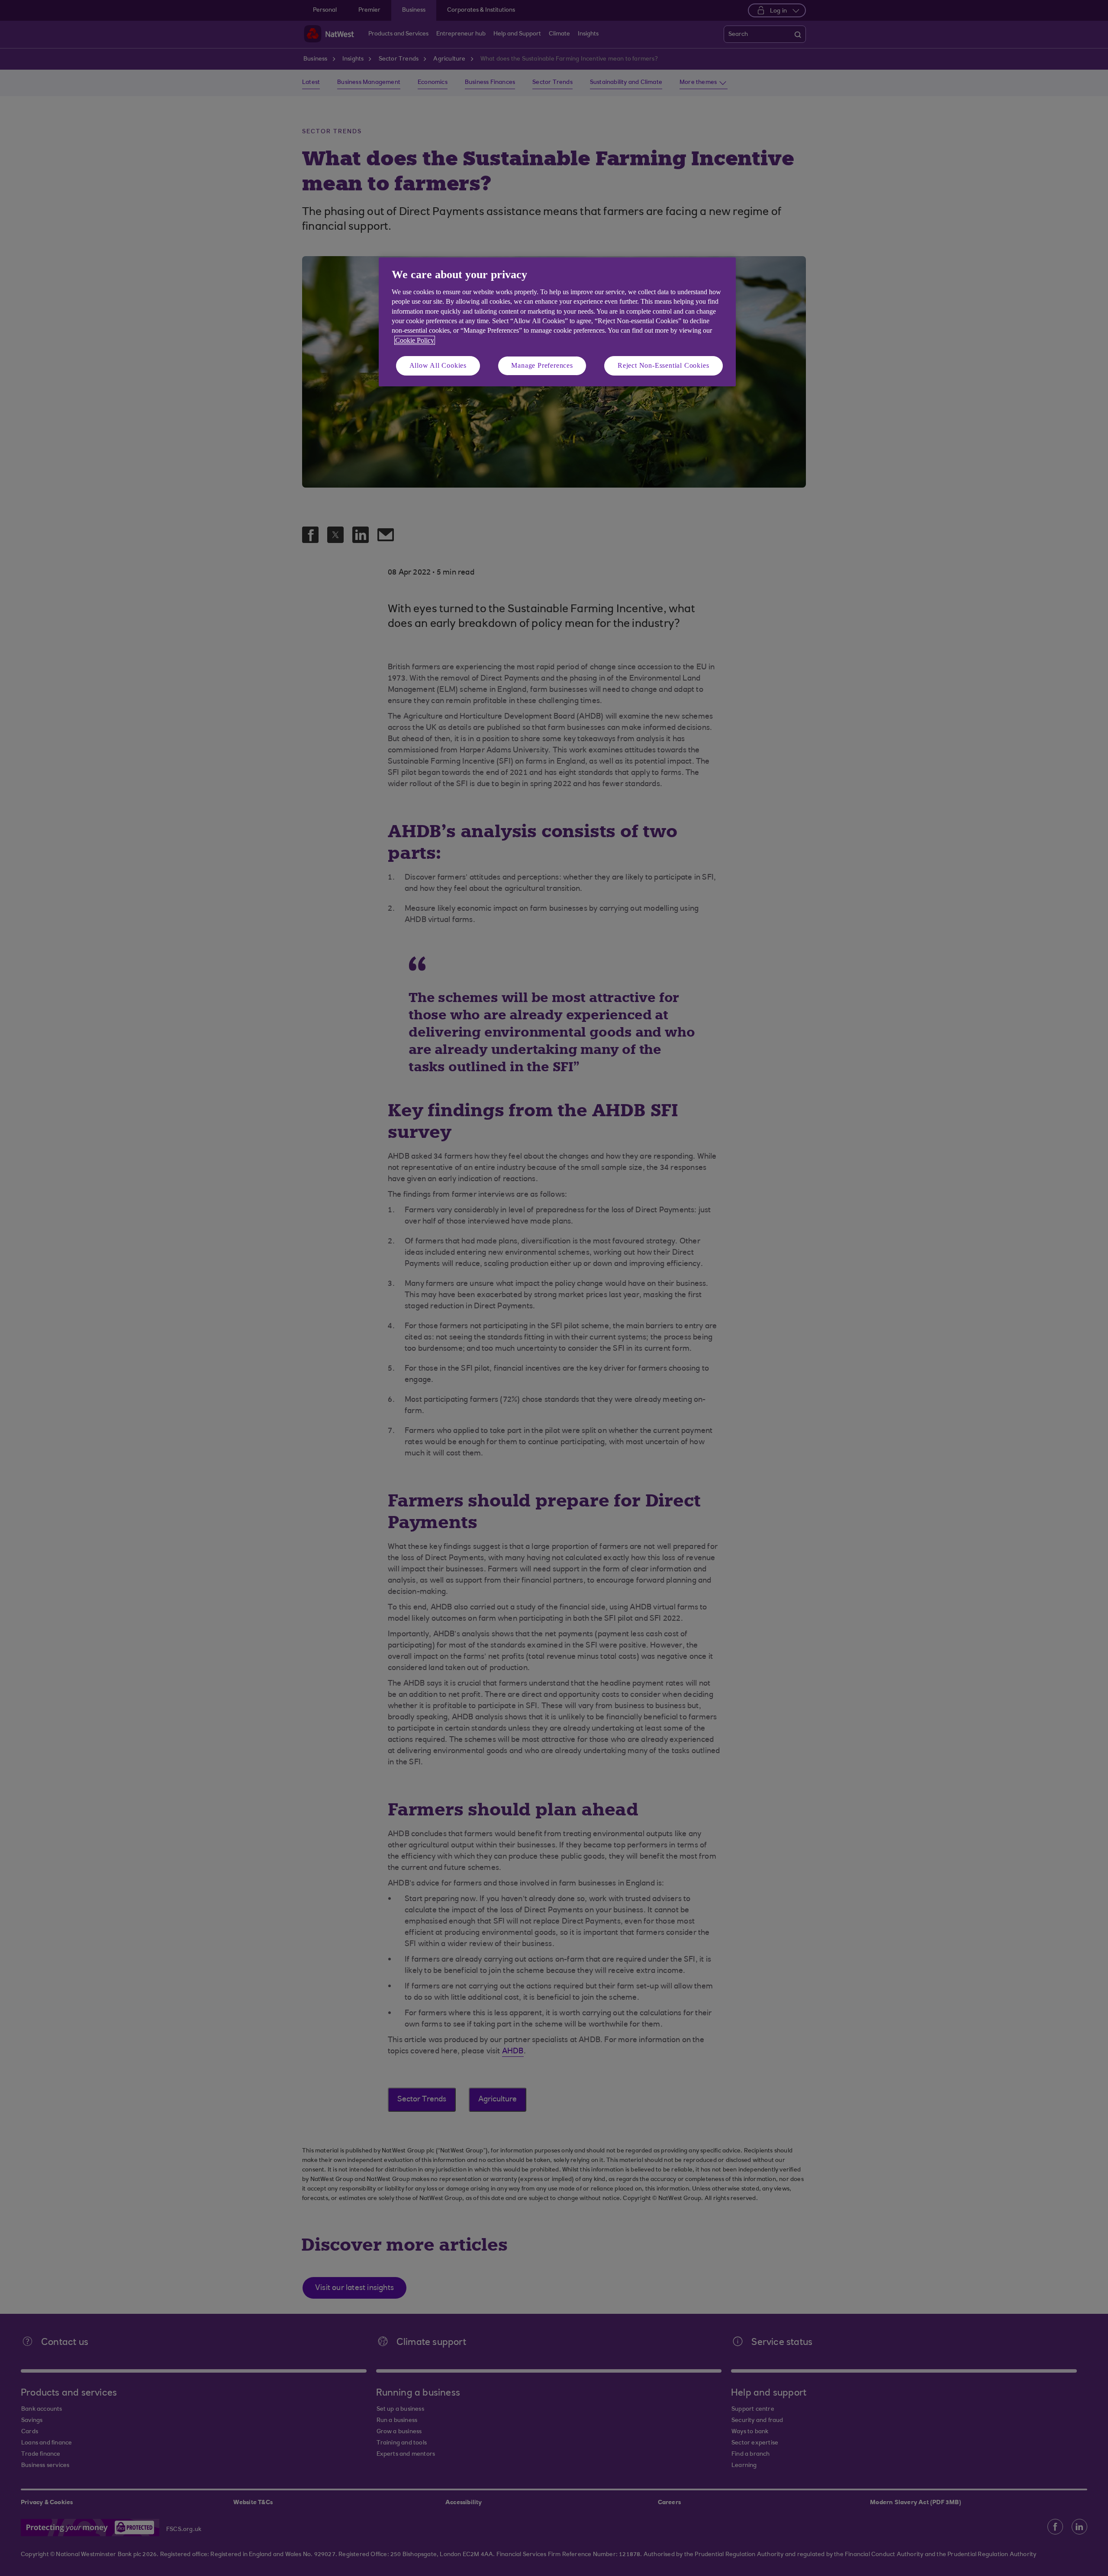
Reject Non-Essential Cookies (663, 365)
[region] (557, 322)
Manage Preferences (542, 365)
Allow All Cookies (438, 365)
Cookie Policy (415, 340)
